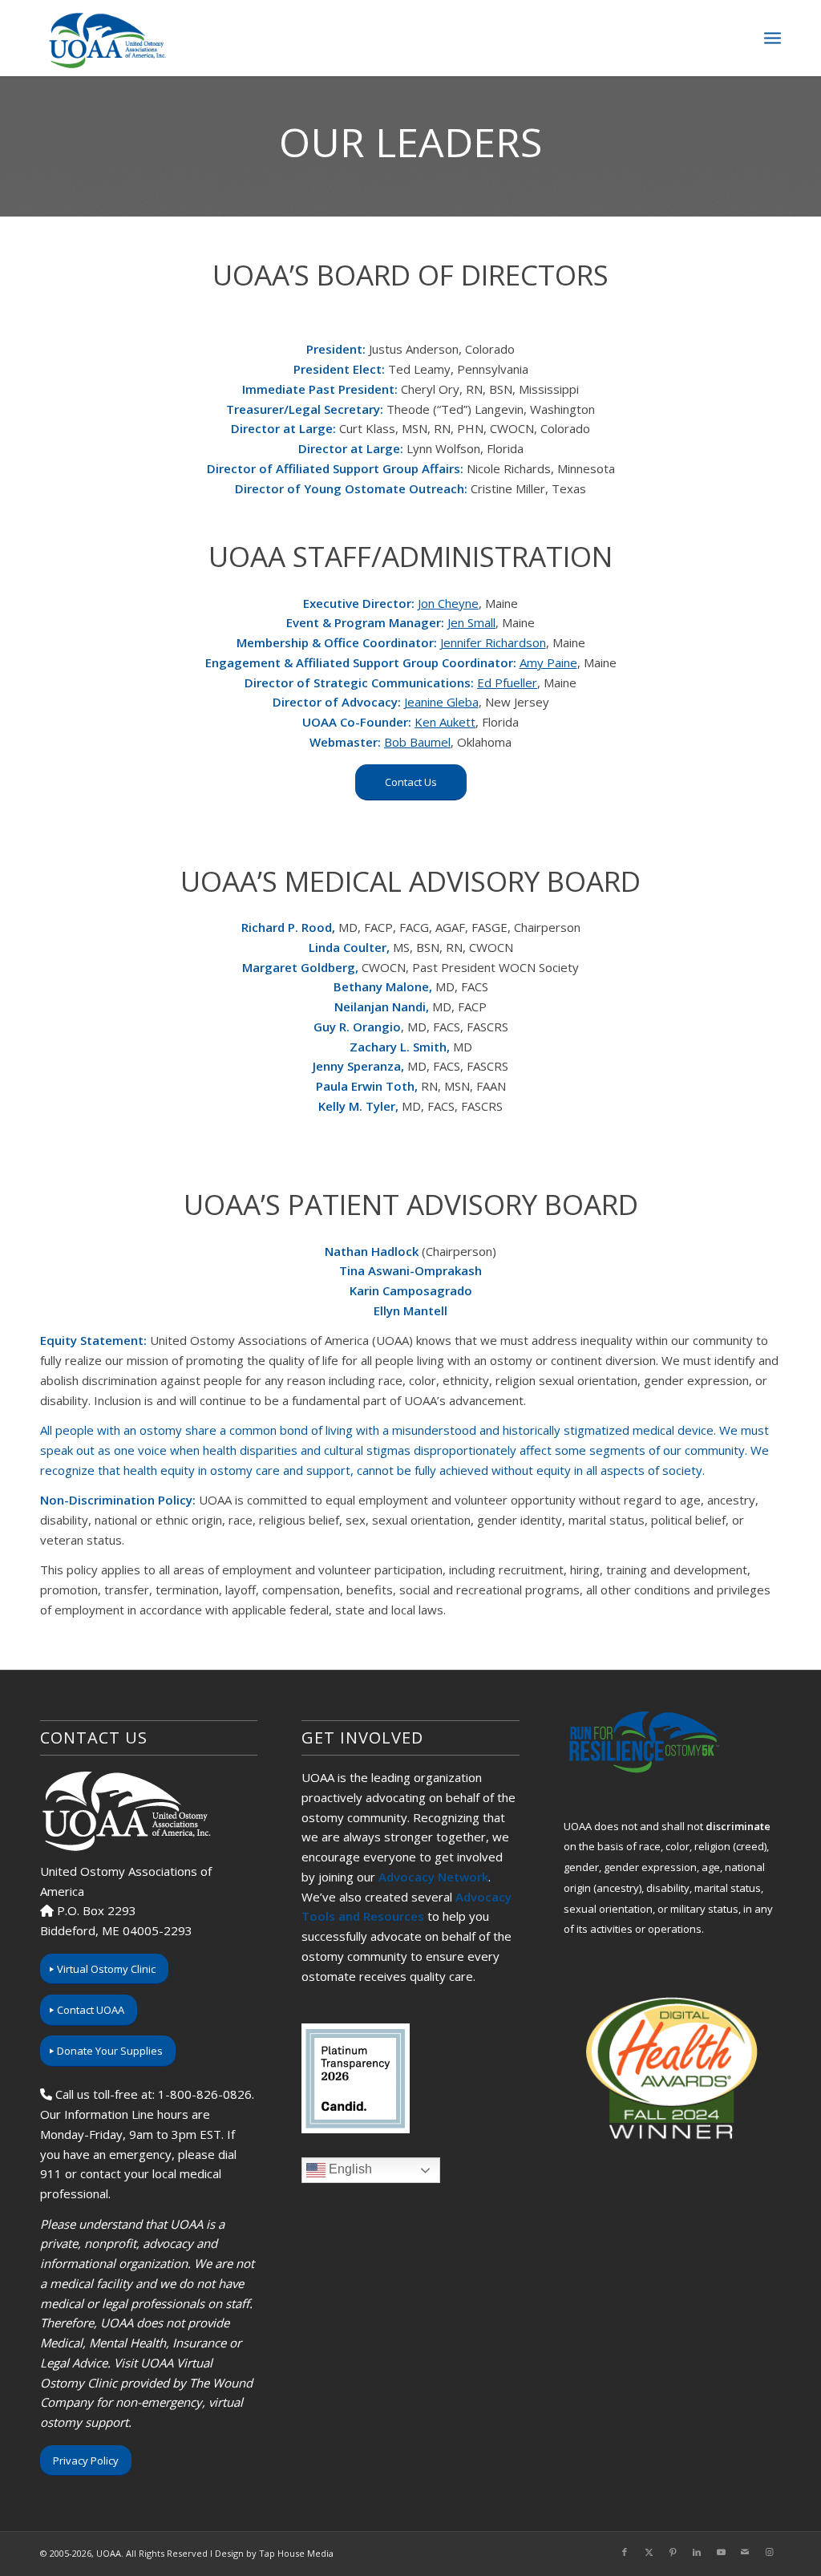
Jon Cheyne (448, 603)
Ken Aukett (445, 722)
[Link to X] (649, 2552)
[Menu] (772, 38)
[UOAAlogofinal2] (105, 38)
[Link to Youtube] (721, 2552)
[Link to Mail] (745, 2552)
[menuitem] (772, 38)
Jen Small (471, 622)
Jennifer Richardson (493, 642)
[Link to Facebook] (625, 2552)
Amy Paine (548, 662)
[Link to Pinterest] (673, 2552)
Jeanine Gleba (441, 702)
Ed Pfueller (507, 682)
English (349, 2169)
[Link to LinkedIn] (697, 2552)
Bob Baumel (417, 742)
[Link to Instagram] (769, 2552)
